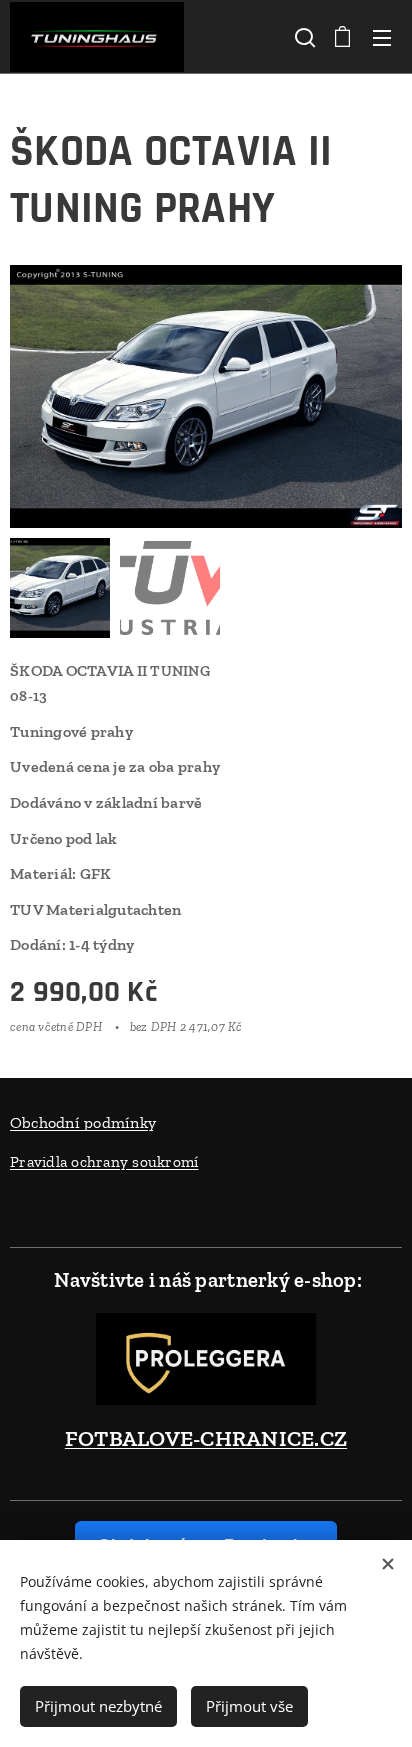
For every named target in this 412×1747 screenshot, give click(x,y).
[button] (303, 37)
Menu (382, 37)
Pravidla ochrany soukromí (104, 1161)
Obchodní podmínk (79, 1122)
